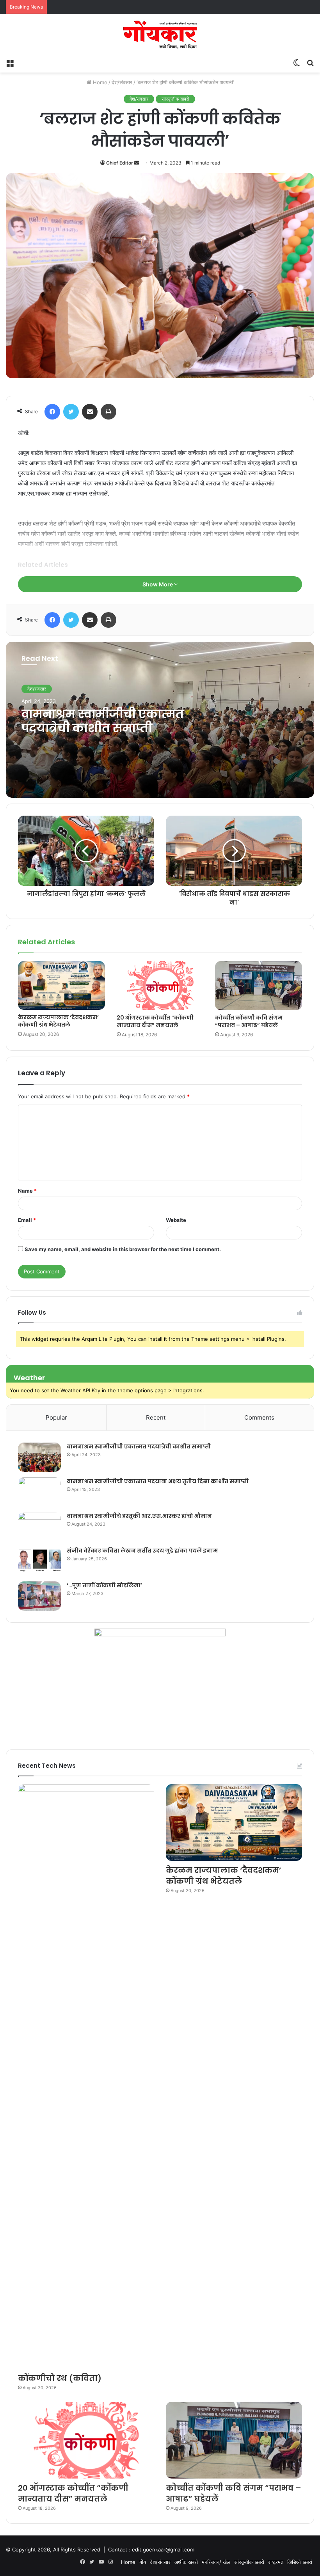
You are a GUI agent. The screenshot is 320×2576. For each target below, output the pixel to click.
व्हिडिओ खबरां (300, 2562)
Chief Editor (120, 163)
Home (99, 82)
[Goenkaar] (160, 35)
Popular (56, 1417)
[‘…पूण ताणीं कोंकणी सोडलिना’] (39, 1596)
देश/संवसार (122, 82)
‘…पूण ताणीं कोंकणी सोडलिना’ (104, 1585)
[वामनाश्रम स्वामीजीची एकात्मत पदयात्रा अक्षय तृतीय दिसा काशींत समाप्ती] (39, 1492)
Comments (259, 1417)
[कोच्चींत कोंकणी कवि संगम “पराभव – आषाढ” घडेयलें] (259, 986)
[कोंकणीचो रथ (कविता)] (86, 2077)
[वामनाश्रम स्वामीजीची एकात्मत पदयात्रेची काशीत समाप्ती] (39, 1457)
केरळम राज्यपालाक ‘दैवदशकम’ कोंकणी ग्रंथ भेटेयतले (58, 1021)
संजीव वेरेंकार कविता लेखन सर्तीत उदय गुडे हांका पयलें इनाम (142, 1551)
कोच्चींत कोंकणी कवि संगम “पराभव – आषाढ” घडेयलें (249, 1021)
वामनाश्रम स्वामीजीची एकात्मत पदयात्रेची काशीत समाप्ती (103, 721)
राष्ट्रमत (276, 2562)
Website (176, 1220)
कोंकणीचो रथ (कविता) (60, 2378)
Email (27, 1220)
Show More (158, 584)
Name (27, 1191)
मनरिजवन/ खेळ (216, 2562)
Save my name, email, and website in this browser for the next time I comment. (123, 1249)
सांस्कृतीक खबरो (175, 99)
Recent (156, 1417)
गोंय (143, 2562)
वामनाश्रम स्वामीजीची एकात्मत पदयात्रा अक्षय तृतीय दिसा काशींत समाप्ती (158, 1481)
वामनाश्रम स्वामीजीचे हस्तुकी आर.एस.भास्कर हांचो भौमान (139, 1516)
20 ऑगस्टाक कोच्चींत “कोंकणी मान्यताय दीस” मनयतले (155, 1021)
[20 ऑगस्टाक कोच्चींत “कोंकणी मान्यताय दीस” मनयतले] (160, 986)
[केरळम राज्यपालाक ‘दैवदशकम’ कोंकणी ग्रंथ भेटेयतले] (61, 985)
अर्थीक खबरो (186, 2562)
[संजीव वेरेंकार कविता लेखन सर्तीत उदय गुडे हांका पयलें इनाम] (39, 1561)
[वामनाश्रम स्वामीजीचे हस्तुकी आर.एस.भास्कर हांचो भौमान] (39, 1527)
